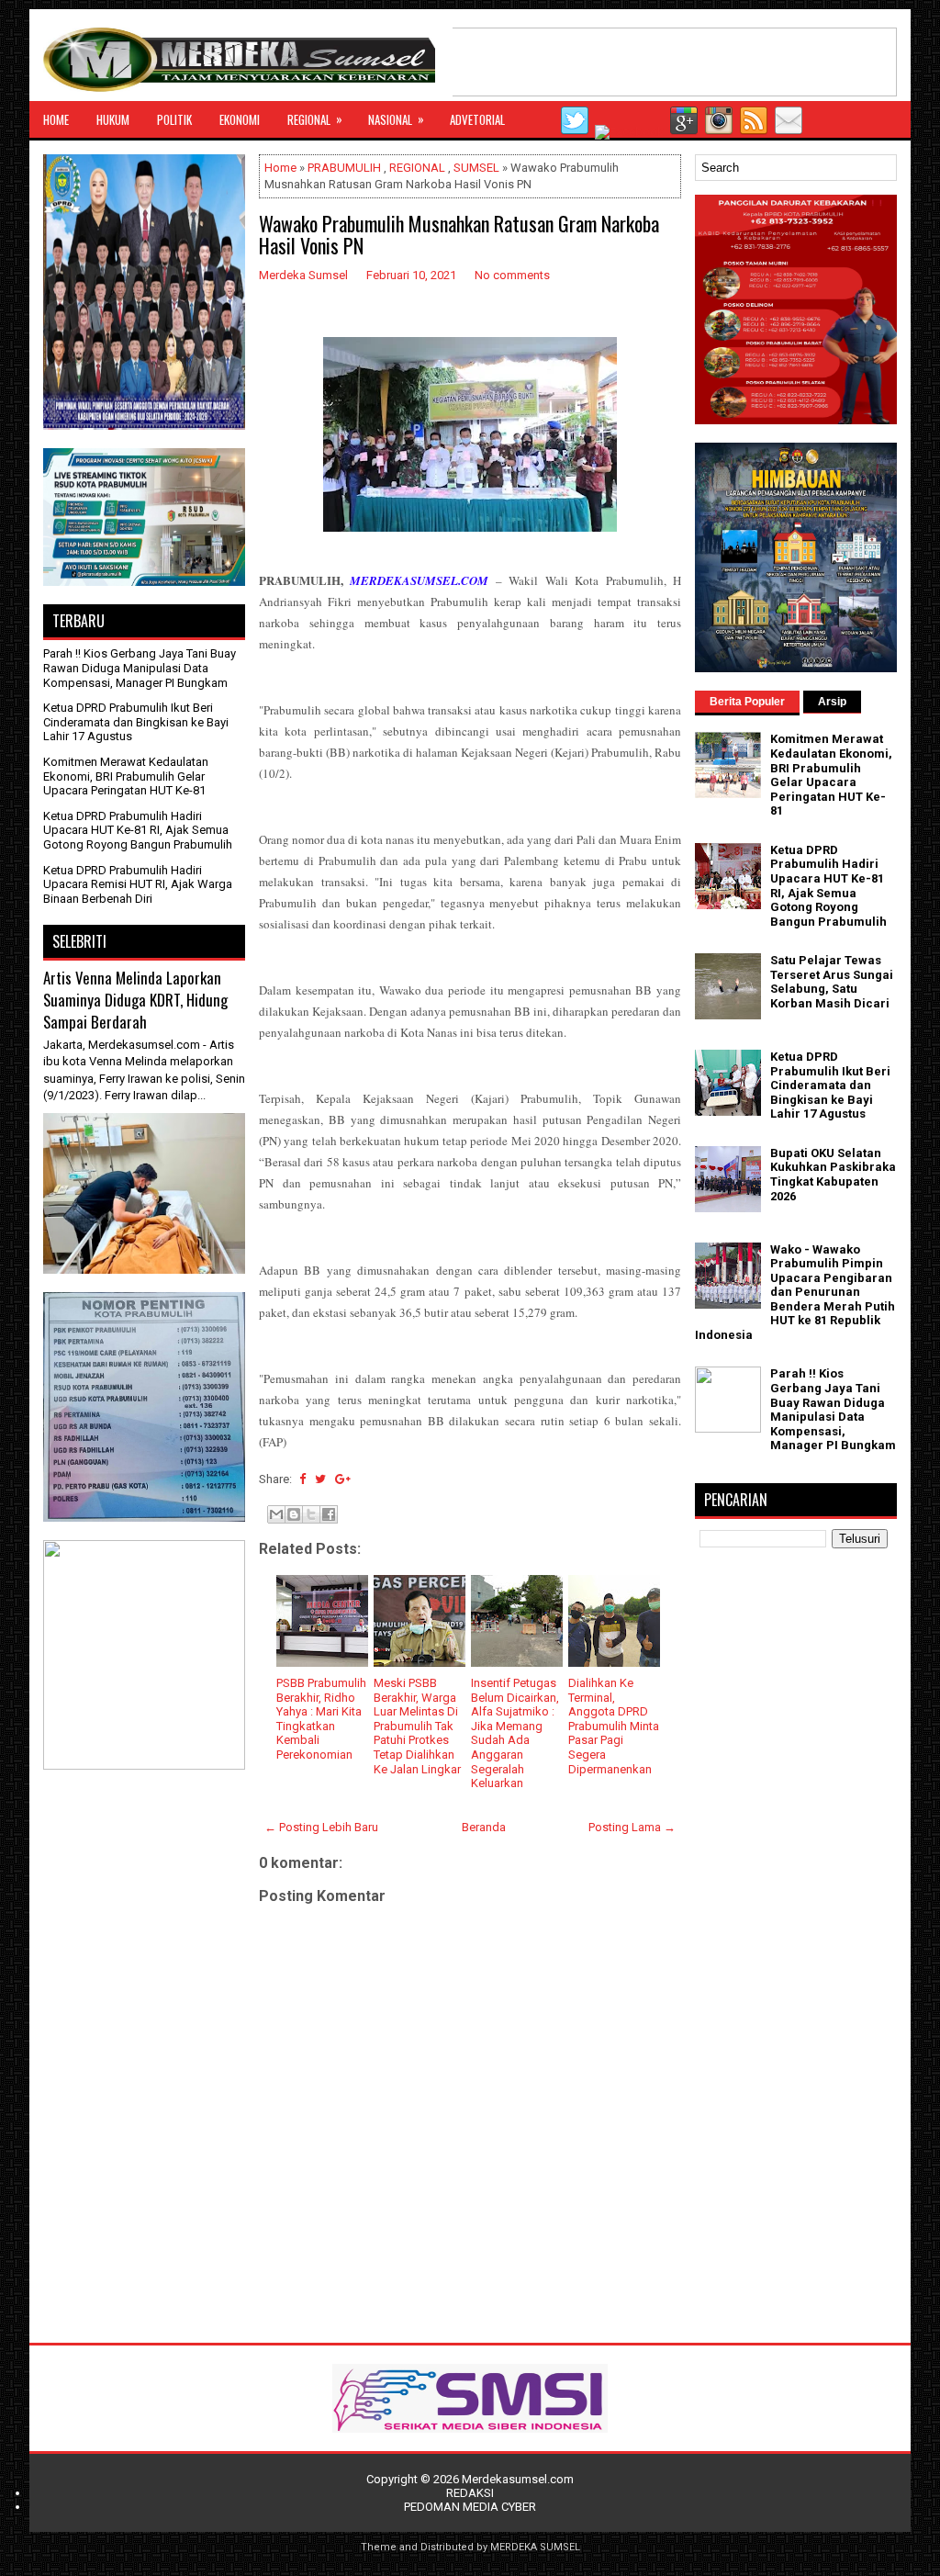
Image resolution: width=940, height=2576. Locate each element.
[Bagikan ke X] (311, 1514)
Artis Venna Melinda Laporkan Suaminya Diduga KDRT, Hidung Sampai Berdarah (135, 999)
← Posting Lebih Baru (321, 1827)
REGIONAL (315, 119)
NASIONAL (396, 119)
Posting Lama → (632, 1827)
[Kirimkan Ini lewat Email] (276, 1514)
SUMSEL (476, 168)
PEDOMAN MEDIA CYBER (470, 2507)
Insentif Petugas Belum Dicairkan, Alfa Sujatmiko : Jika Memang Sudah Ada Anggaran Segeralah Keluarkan (515, 1733)
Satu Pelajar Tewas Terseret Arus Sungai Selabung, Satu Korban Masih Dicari (832, 982)
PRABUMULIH (344, 168)
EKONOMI (240, 119)
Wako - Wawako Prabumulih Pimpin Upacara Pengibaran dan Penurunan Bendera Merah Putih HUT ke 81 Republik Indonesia (795, 1293)
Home (280, 168)
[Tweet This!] (320, 1479)
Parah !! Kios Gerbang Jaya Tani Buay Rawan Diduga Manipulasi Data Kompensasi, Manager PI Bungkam (140, 668)
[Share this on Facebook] (302, 1479)
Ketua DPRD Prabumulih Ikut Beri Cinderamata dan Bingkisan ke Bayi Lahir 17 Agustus (136, 722)
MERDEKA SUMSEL (535, 2547)
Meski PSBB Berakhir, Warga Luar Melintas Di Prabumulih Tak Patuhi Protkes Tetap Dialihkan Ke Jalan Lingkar (417, 1726)
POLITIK (174, 119)
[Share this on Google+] (343, 1479)
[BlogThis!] (294, 1514)
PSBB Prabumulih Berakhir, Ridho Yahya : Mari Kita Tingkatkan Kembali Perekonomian (321, 1719)
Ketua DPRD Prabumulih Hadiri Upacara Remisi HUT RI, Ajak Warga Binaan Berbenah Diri (138, 884)
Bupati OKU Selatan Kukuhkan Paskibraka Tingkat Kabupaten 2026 (833, 1175)
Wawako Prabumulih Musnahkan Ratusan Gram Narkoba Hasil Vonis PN (459, 234)
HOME (56, 119)
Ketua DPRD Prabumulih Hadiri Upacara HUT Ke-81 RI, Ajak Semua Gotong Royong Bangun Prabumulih (138, 830)
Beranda (484, 1827)
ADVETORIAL (477, 119)
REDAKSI (470, 2493)
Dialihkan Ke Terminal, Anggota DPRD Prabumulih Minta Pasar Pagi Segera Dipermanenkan (614, 1726)
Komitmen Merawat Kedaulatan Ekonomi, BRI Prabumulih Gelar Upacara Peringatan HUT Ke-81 (126, 776)
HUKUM (113, 119)
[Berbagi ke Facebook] (329, 1514)
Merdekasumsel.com (518, 2479)
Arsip (832, 702)
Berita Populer (747, 702)
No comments (512, 275)
